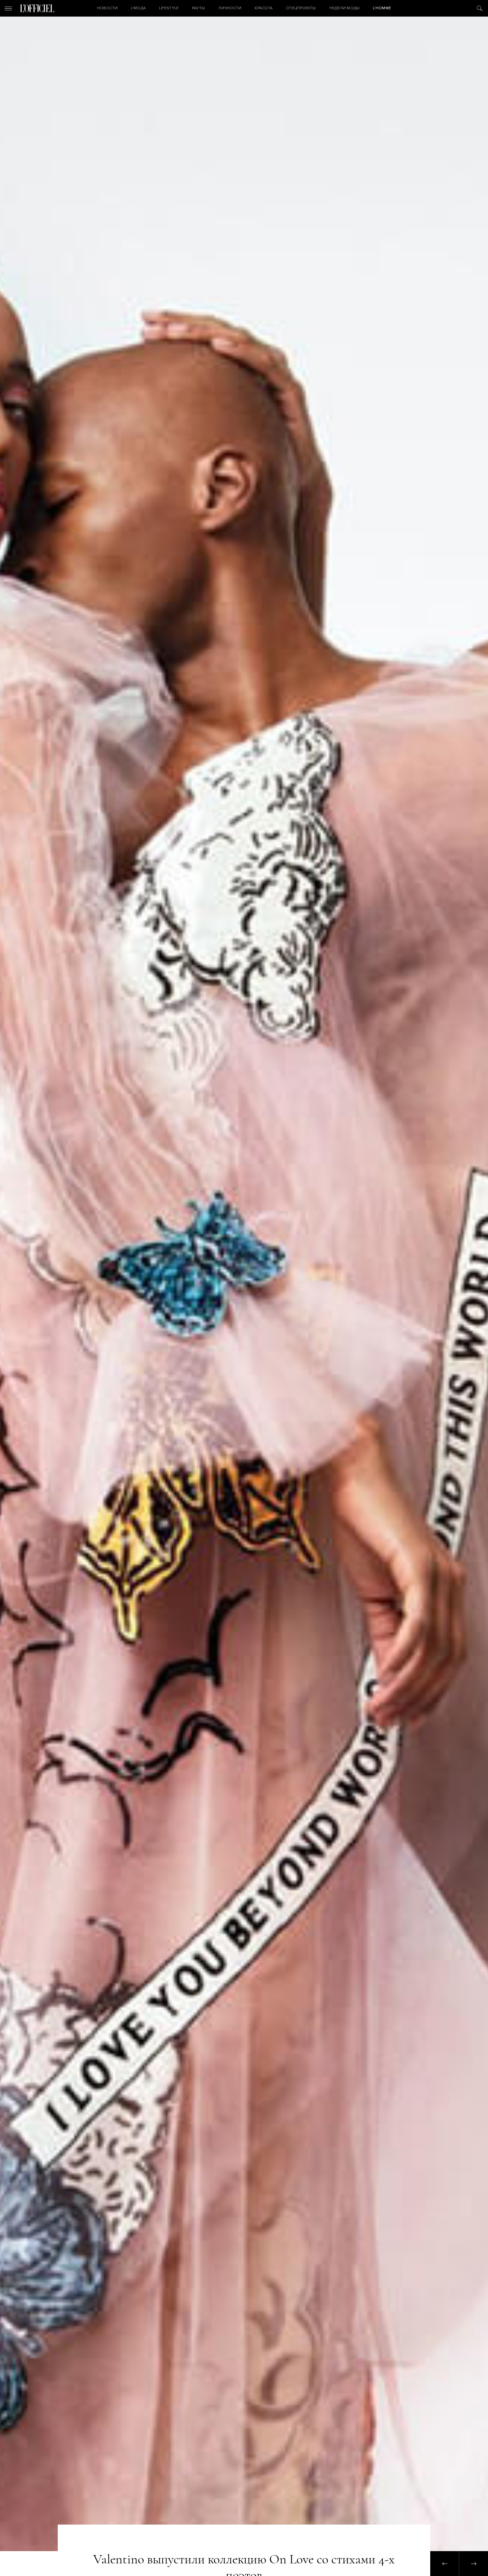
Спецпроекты (301, 8)
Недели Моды (344, 8)
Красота (264, 8)
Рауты (199, 8)
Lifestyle (169, 8)
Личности (230, 8)
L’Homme (382, 8)
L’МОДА (138, 8)
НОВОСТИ (107, 8)
